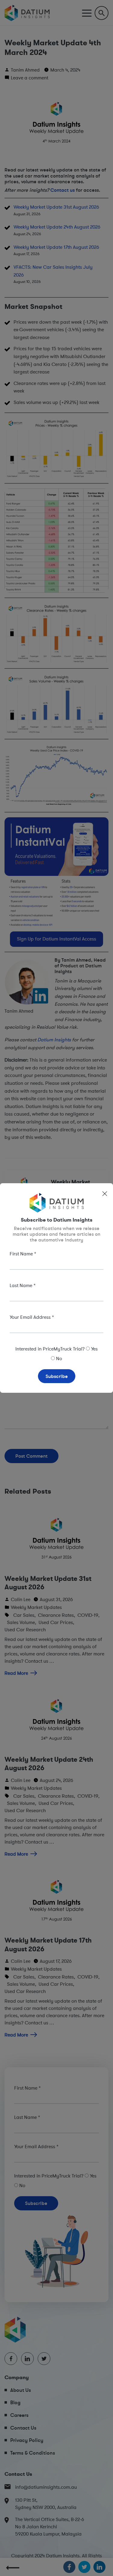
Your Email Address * (32, 1317)
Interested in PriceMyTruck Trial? (50, 1349)
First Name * (23, 1254)
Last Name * (23, 1285)
